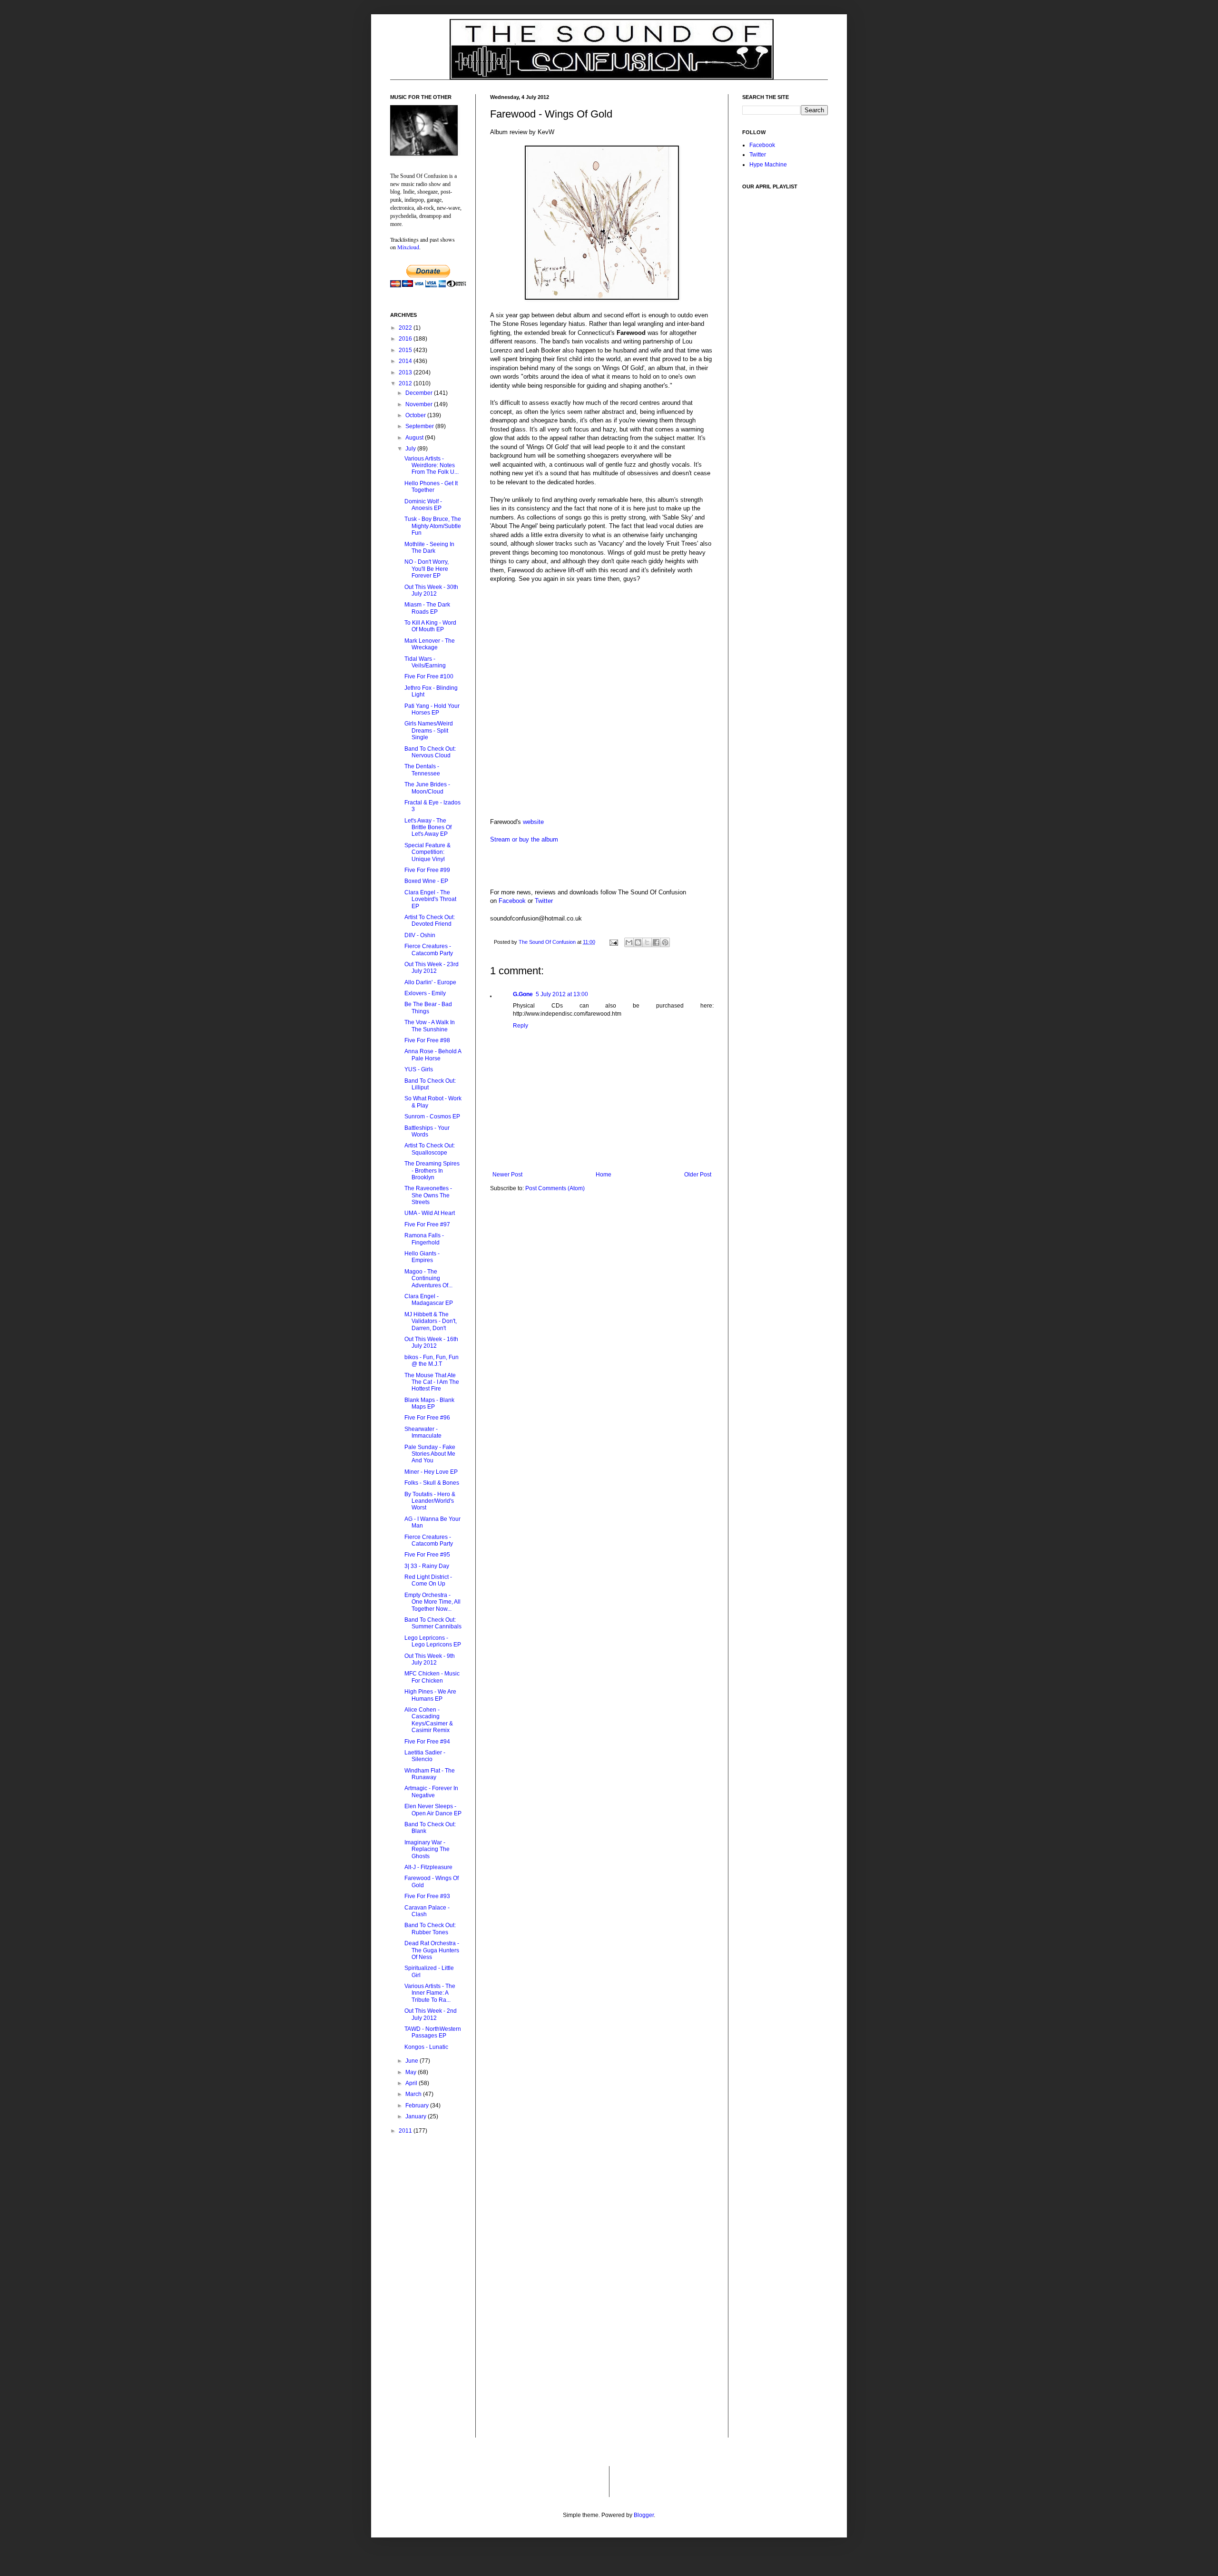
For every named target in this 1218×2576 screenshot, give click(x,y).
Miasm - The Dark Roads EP (427, 608)
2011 (406, 2131)
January (417, 2116)
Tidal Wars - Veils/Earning (425, 662)
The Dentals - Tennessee (422, 770)
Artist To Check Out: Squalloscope (430, 1149)
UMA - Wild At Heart (430, 1213)
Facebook (512, 901)
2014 (406, 361)
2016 (406, 339)
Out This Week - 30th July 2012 (431, 590)
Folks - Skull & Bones (432, 1483)
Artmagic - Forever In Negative (431, 1792)
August (415, 438)
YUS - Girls (419, 1069)
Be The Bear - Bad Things (428, 1008)
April (412, 2083)
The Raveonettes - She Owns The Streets (428, 1195)
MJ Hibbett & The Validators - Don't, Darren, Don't (431, 1321)
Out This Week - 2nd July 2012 (431, 2014)
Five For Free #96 (427, 1418)
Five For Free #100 (429, 676)
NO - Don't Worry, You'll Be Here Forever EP (427, 569)
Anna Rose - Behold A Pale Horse (433, 1055)
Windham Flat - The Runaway (430, 1774)
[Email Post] (613, 942)
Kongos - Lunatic (426, 2047)
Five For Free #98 (427, 1040)
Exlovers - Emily (425, 993)
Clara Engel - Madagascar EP (429, 1300)
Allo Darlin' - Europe (430, 982)
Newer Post (507, 1175)
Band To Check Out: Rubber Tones (430, 1929)
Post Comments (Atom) (555, 1188)
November (420, 404)
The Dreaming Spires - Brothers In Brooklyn (432, 1170)
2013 (406, 372)
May (412, 2072)
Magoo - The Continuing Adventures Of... (428, 1278)
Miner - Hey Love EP (431, 1472)
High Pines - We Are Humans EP (430, 1695)
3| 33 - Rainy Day (427, 1566)
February (418, 2106)
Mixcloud (408, 247)
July (411, 449)
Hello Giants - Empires (422, 1257)
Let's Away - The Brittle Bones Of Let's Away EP (428, 828)
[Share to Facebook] (656, 942)
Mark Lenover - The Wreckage (430, 644)
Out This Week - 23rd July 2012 (432, 968)
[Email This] (629, 942)
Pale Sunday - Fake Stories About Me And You (430, 1454)
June (413, 2061)
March (414, 2094)
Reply (521, 1026)
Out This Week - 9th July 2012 (430, 1659)
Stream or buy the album (524, 839)
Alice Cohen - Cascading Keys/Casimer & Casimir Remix (429, 1720)
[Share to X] (647, 942)
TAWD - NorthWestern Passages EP (433, 2032)
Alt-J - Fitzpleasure (428, 1867)
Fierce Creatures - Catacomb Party (429, 950)
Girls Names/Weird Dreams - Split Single (429, 730)
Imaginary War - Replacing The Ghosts (427, 1849)
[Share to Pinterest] (665, 942)
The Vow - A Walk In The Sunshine (430, 1026)
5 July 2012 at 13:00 (562, 994)
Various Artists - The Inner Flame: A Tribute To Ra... (430, 1993)
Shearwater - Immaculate (423, 1432)
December (420, 393)
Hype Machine (768, 165)
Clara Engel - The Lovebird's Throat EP (430, 899)
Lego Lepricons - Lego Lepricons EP (433, 1641)
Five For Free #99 (427, 870)
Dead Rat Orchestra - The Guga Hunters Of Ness (432, 1950)
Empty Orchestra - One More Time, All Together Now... (432, 1602)
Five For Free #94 (427, 1742)
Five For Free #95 (427, 1555)
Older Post (698, 1175)
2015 (406, 350)
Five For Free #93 (427, 1896)
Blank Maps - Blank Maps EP (429, 1403)
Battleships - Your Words (427, 1131)
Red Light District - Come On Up (428, 1580)
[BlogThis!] (638, 942)
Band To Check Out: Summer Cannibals (433, 1623)
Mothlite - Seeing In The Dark (429, 548)
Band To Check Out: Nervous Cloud (430, 752)
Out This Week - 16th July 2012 (431, 1342)
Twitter (544, 901)
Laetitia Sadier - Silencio (425, 1756)
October (416, 415)
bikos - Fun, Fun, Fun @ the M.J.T (432, 1361)
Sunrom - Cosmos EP (432, 1117)
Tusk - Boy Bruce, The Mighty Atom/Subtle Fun (433, 526)
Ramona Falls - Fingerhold (424, 1239)
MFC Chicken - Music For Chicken (432, 1677)
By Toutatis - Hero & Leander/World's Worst (430, 1501)
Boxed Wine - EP (426, 881)
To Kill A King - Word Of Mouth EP (430, 626)
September (420, 426)
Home (604, 1175)
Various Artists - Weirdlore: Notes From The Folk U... (432, 465)
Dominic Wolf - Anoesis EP (423, 505)
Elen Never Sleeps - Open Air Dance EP (433, 1810)
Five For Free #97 (427, 1224)
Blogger (644, 2515)
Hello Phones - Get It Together (431, 487)
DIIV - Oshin (420, 935)
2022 (406, 328)
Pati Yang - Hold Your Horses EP (432, 709)
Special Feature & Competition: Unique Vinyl (427, 852)
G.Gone (523, 994)
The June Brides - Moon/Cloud (427, 788)
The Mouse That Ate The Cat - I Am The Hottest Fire (432, 1382)
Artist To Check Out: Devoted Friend (430, 921)
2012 (406, 383)
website (533, 822)
